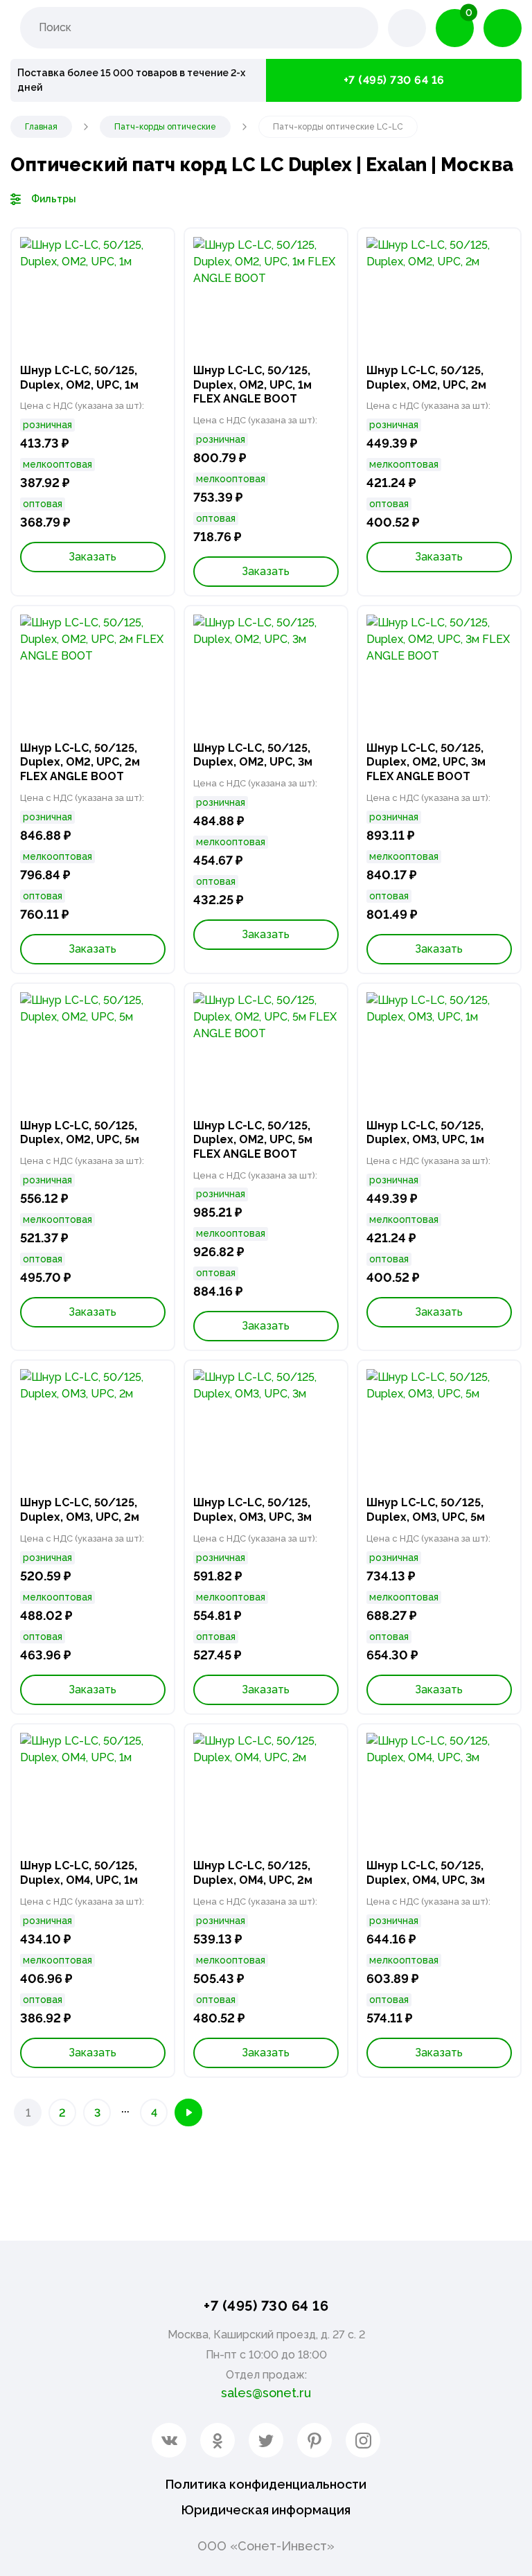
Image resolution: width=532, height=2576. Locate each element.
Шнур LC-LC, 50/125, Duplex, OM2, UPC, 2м (426, 378)
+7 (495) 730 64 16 (394, 80)
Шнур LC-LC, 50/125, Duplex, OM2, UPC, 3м (253, 755)
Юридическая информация (266, 2510)
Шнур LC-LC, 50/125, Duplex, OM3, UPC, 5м (426, 1510)
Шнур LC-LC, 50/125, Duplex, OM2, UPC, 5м (80, 1133)
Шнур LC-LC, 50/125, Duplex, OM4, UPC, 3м (426, 1873)
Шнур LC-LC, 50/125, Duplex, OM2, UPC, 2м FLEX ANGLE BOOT (80, 762)
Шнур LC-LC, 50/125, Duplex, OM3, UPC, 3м (252, 1510)
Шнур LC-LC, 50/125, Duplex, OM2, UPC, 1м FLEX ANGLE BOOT (252, 385)
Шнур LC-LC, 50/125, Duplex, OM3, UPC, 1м (425, 1133)
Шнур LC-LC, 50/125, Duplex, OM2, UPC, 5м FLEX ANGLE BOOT (253, 1140)
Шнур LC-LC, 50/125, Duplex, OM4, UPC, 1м (79, 1873)
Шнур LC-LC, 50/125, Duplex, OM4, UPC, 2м (253, 1873)
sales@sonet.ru (266, 2393)
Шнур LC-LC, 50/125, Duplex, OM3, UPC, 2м (80, 1510)
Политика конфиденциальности (266, 2484)
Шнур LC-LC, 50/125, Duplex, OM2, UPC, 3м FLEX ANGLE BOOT (426, 762)
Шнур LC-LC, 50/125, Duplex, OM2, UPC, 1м (79, 378)
